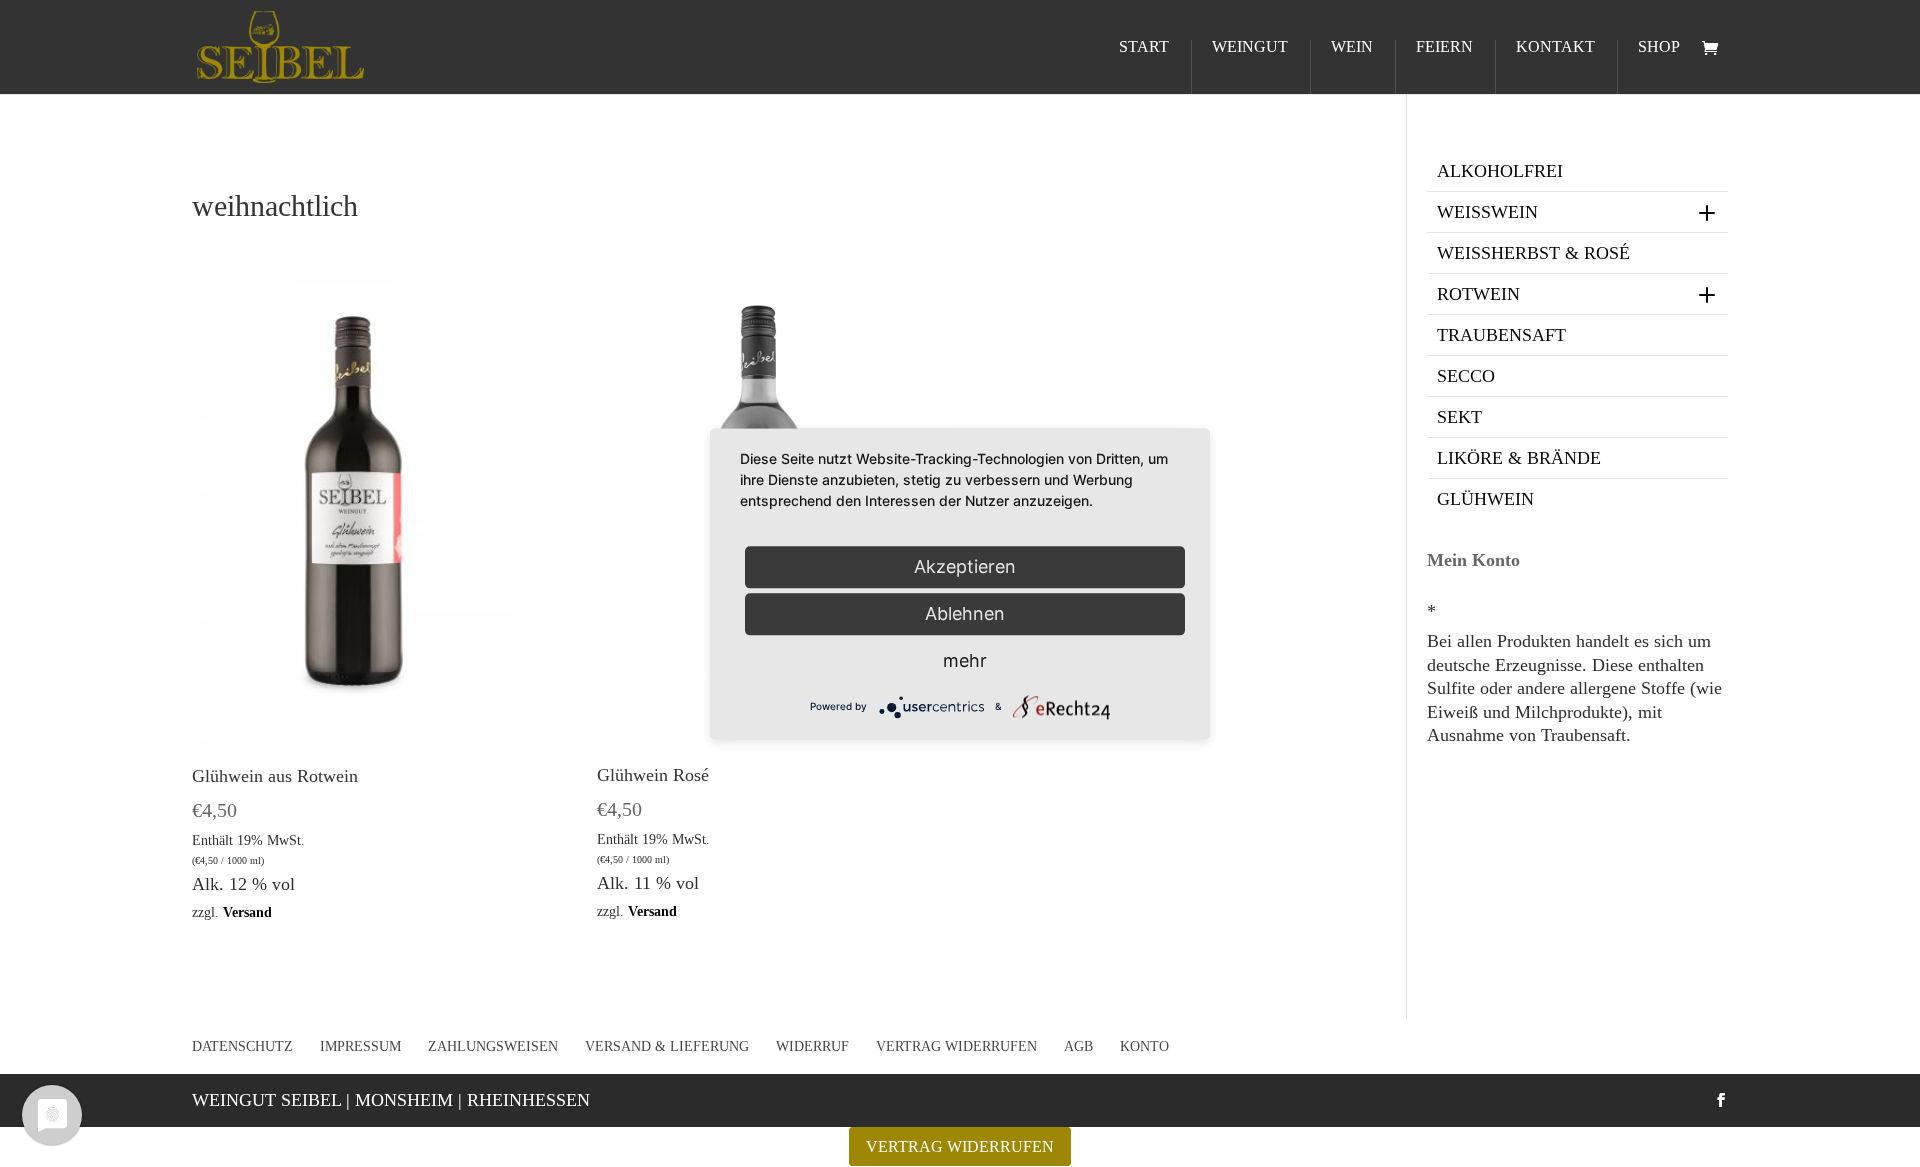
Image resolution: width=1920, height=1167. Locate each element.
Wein (1352, 47)
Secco (1466, 376)
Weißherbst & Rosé (1533, 253)
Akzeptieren (965, 566)
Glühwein (1485, 499)
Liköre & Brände (1519, 458)
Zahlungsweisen (493, 1046)
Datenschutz (242, 1046)
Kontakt (1555, 47)
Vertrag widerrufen (956, 1046)
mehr (965, 660)
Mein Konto (1473, 560)
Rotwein (1478, 294)
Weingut (1250, 47)
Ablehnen (965, 613)
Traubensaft (1501, 335)
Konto (1144, 1046)
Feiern (1444, 47)
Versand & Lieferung (667, 1046)
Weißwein (1487, 212)
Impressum (360, 1046)
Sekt (1459, 417)
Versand (247, 912)
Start (1144, 47)
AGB (1078, 1046)
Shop (1659, 47)
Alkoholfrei (1500, 171)
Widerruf (812, 1046)
